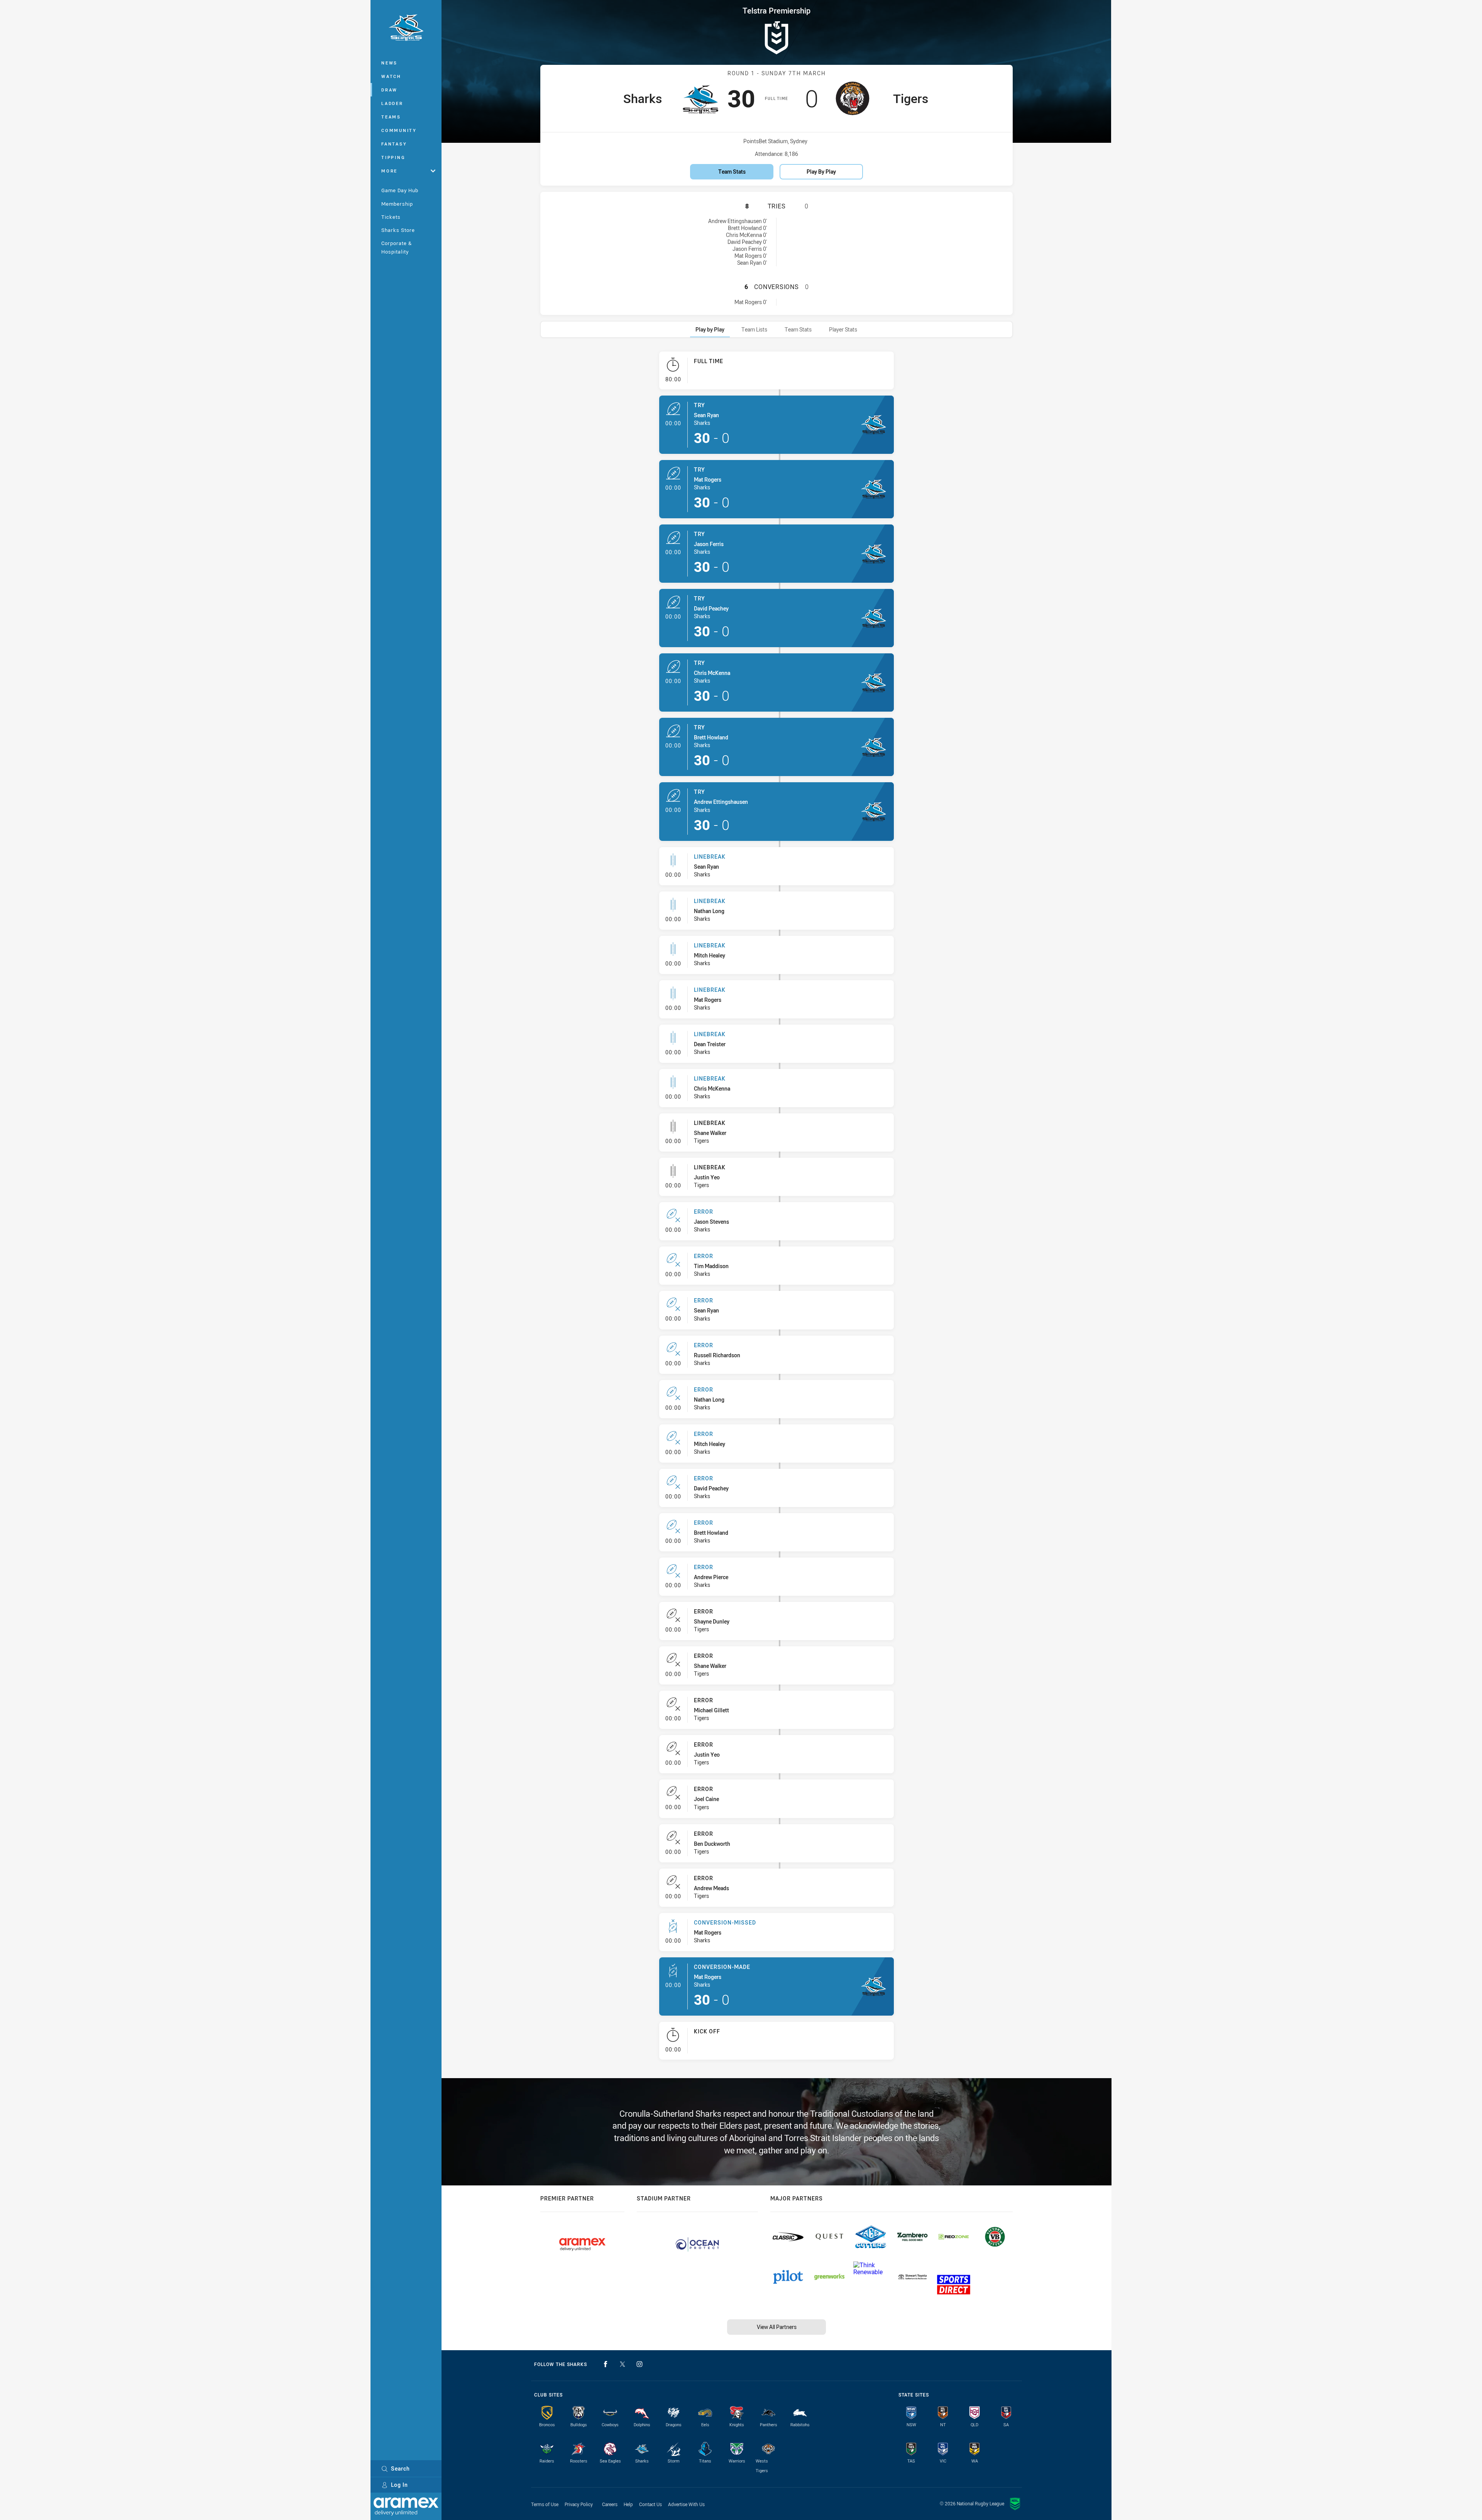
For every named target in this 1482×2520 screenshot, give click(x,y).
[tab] (710, 329)
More (389, 171)
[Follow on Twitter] (623, 2364)
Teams (391, 117)
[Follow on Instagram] (639, 2364)
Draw (389, 90)
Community (399, 130)
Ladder (392, 103)
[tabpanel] (777, 1209)
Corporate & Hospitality (397, 247)
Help (628, 2504)
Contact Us (650, 2504)
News (389, 63)
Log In (399, 2485)
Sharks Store (398, 230)
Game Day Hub (400, 190)
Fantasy (394, 144)
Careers (610, 2504)
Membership (397, 204)
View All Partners (777, 2327)
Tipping (393, 157)
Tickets (391, 217)
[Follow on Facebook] (606, 2364)
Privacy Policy (579, 2504)
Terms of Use (545, 2504)
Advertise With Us (686, 2504)
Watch (391, 76)
